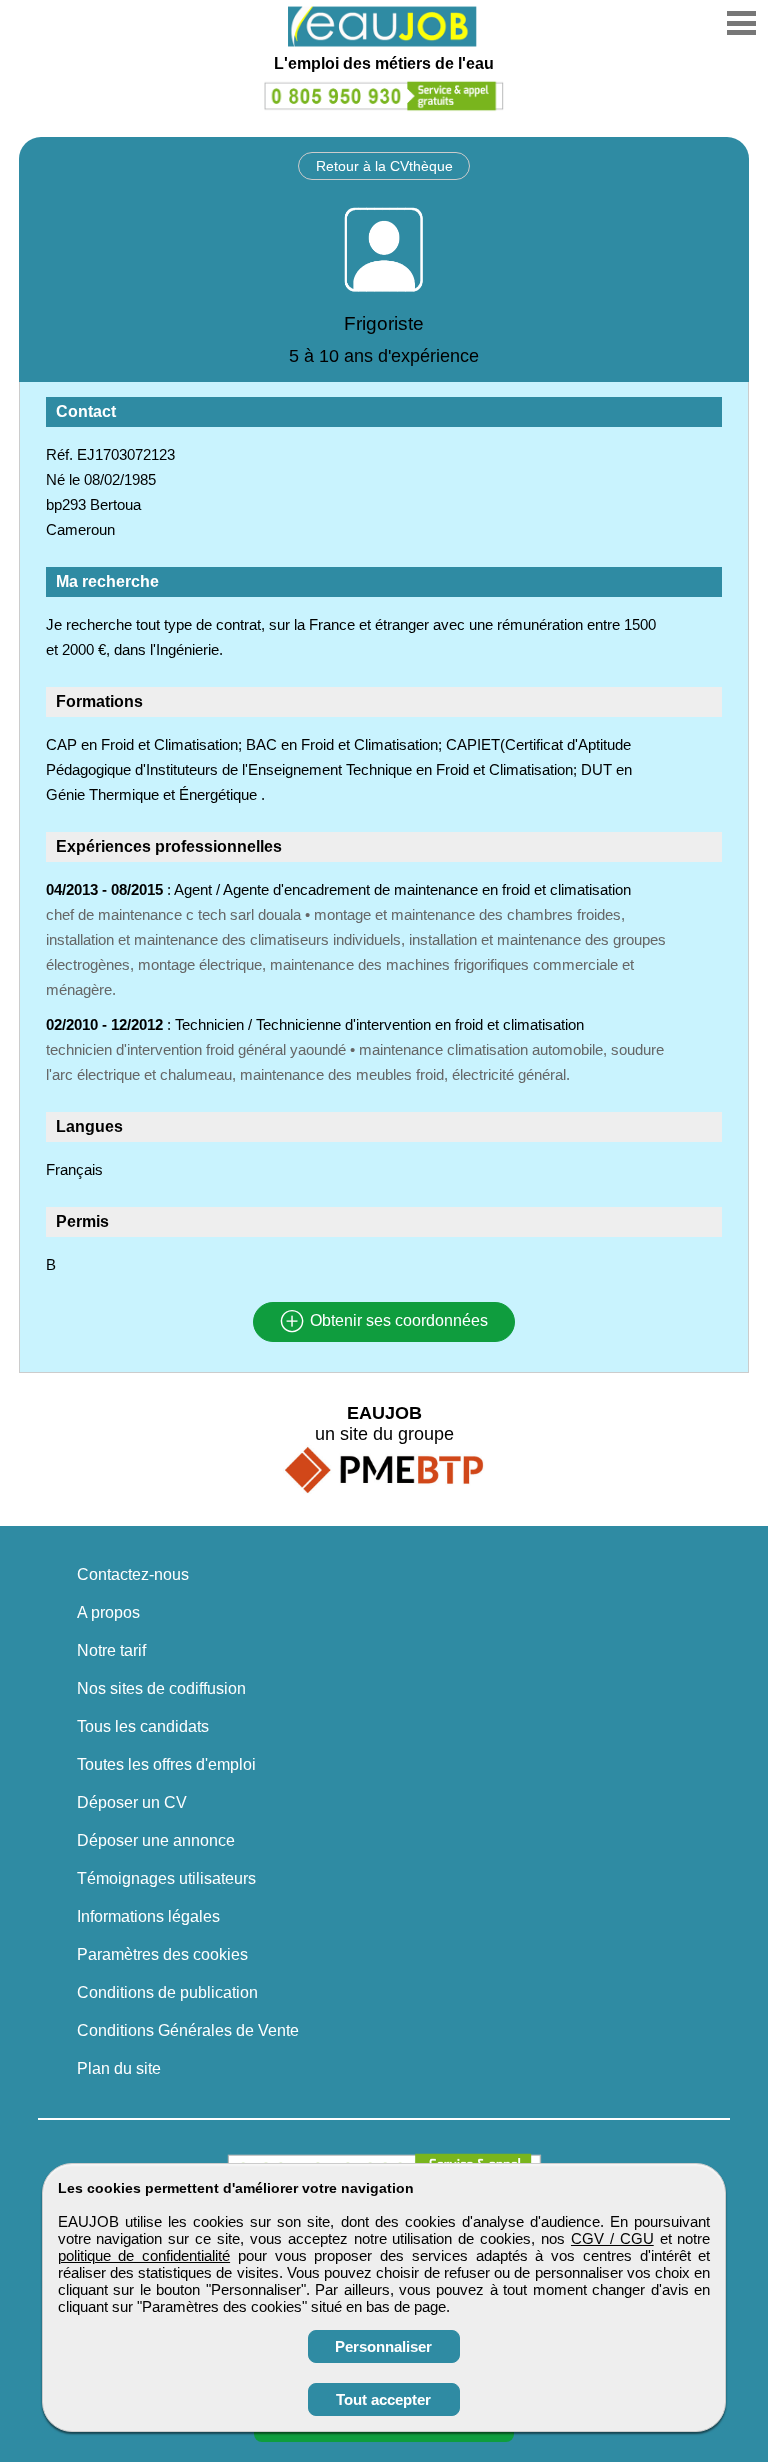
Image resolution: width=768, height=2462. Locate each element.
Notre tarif (111, 1650)
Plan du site (119, 2068)
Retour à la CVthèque (384, 166)
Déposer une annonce (156, 1840)
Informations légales (148, 1916)
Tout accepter (383, 2399)
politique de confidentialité (144, 2255)
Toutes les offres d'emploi (166, 1764)
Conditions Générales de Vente (188, 2030)
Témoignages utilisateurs (166, 1878)
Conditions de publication (167, 1992)
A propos (108, 1612)
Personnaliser (383, 2346)
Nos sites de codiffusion (161, 1688)
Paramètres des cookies (162, 1954)
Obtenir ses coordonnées (397, 1321)
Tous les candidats (143, 1726)
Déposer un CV (132, 1802)
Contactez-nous (133, 1574)
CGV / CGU (612, 2238)
